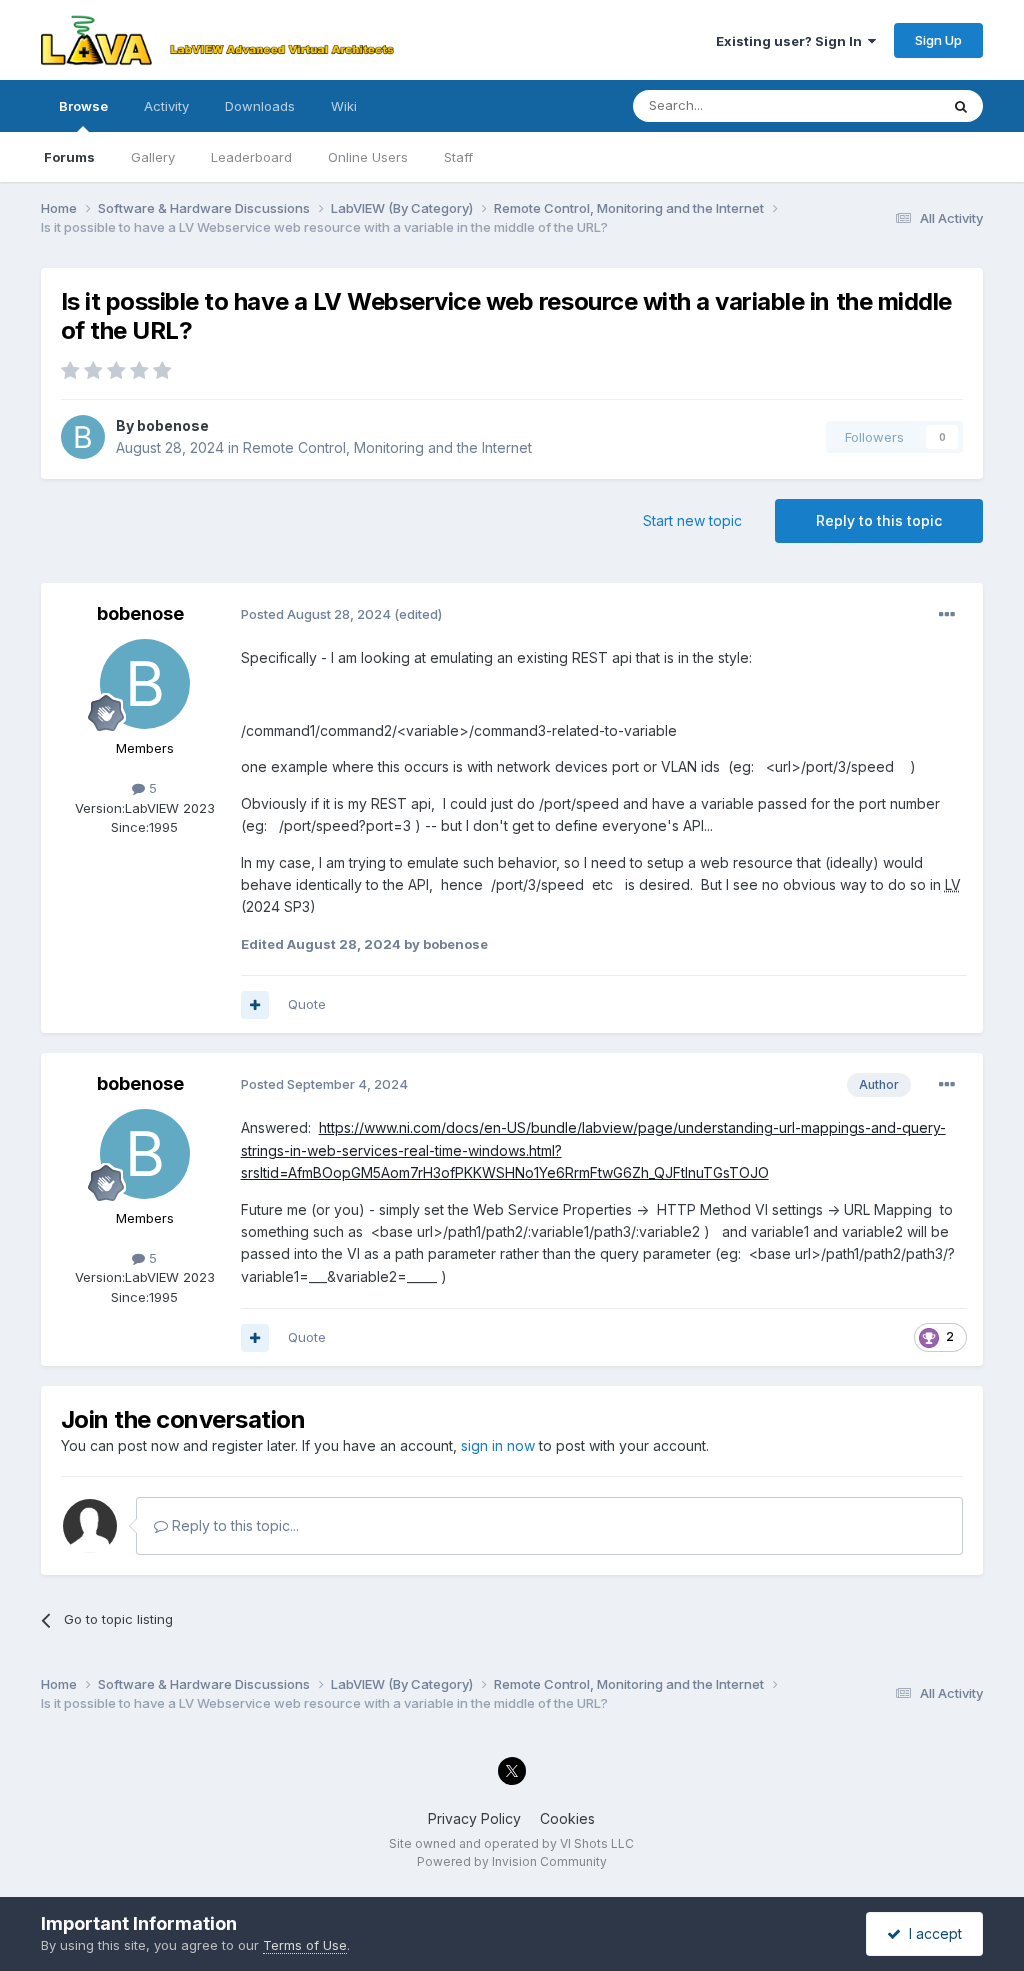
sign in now (498, 1445)
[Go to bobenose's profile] (83, 437)
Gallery (153, 157)
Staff (458, 157)
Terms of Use (305, 1945)
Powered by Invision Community (512, 1861)
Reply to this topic (879, 520)
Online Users (368, 157)
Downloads (260, 106)
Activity (166, 106)
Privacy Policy (474, 1818)
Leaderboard (251, 157)
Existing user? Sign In (792, 41)
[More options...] (947, 615)
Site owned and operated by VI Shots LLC (511, 1843)
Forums (69, 157)
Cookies (567, 1818)
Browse (83, 106)
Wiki (344, 106)
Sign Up (938, 40)
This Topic (880, 105)
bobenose (173, 425)
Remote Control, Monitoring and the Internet (387, 447)
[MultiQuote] (255, 1005)
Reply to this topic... (233, 1525)
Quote (307, 1004)
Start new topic (692, 520)
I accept (931, 1933)
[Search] (961, 106)
